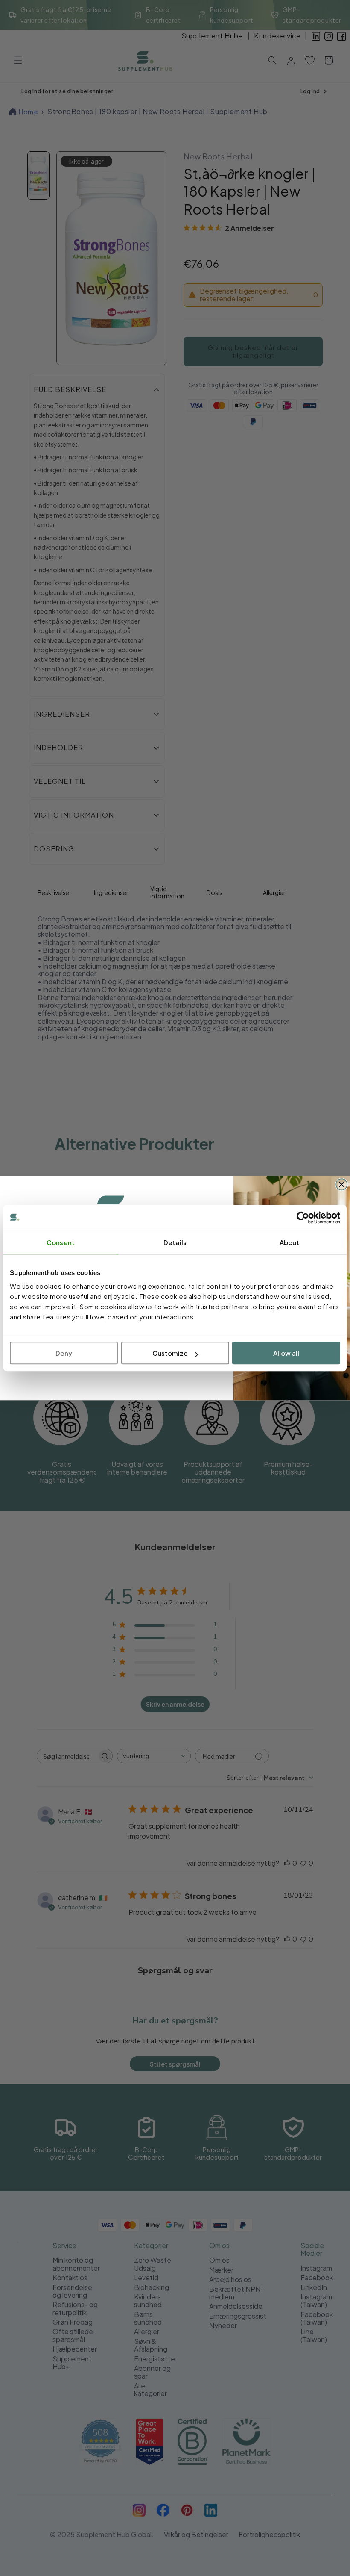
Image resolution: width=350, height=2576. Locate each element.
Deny (64, 1353)
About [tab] (290, 1242)
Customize (170, 1353)
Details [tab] (175, 1242)
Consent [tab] (61, 1242)
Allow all (286, 1353)
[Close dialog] (341, 1184)
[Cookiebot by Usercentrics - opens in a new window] (303, 1218)
